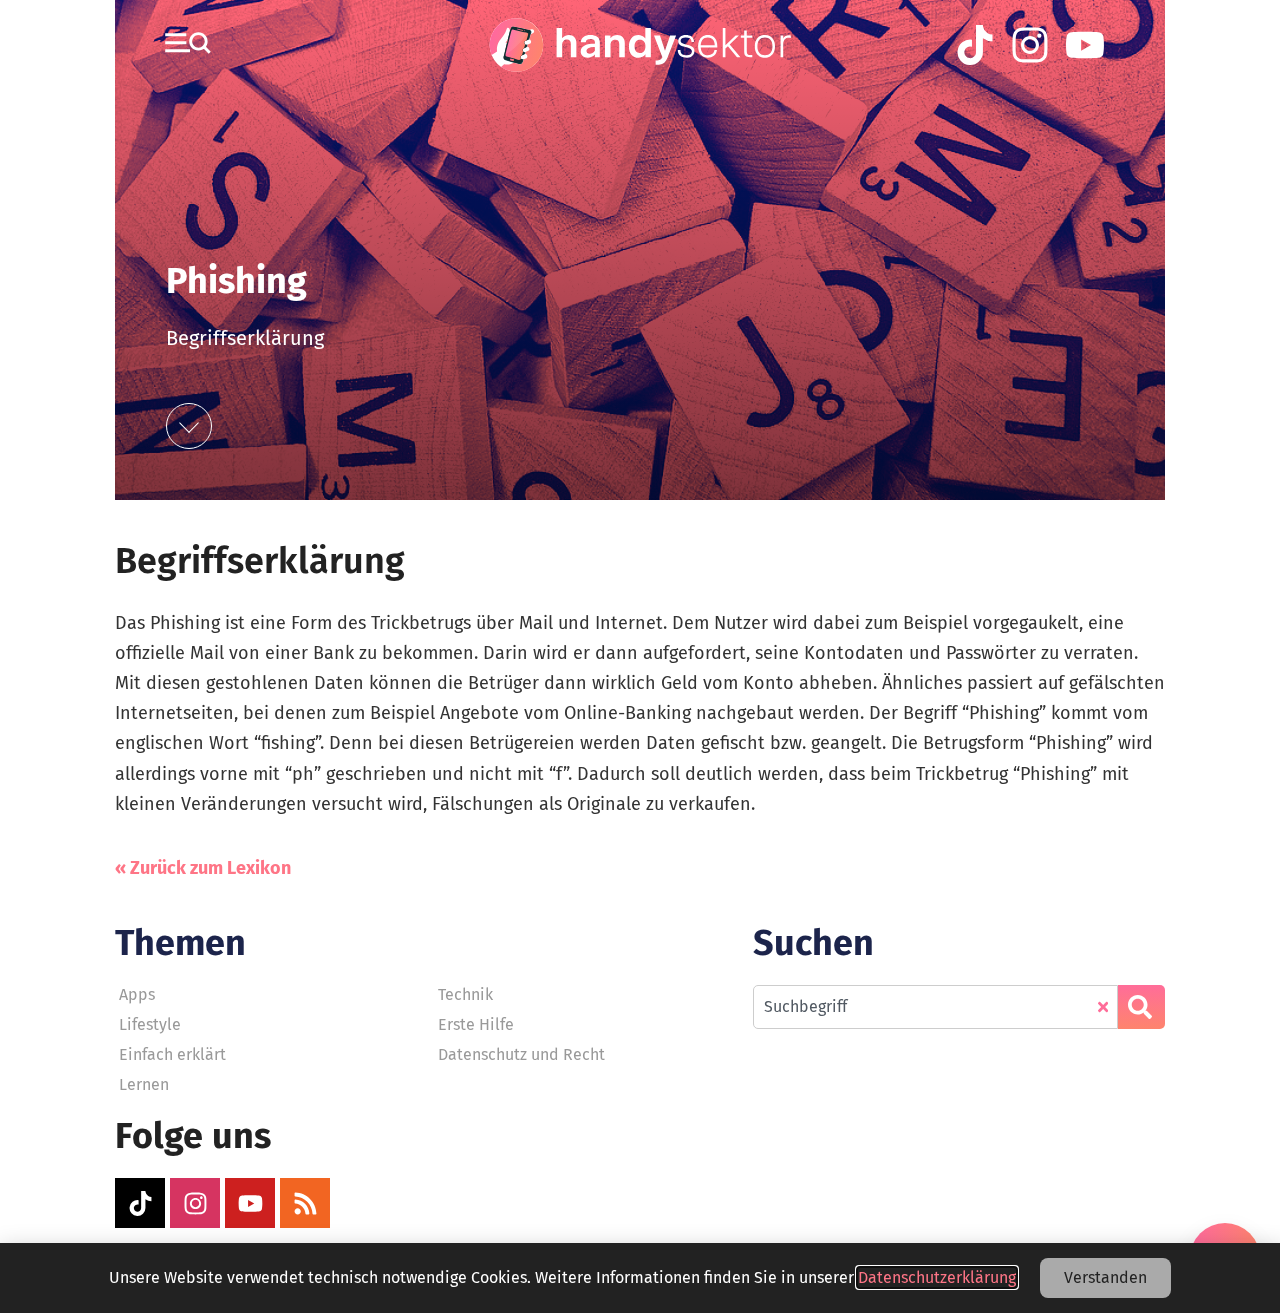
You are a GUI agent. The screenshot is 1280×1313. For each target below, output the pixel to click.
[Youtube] (250, 1203)
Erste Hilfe (476, 1024)
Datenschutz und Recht (521, 1054)
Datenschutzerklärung (937, 1277)
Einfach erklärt (172, 1054)
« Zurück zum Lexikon (203, 868)
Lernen (144, 1084)
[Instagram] (195, 1203)
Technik (465, 994)
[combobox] (935, 1007)
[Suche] (1141, 1007)
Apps (137, 994)
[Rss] (305, 1203)
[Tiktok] (140, 1203)
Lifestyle (150, 1024)
